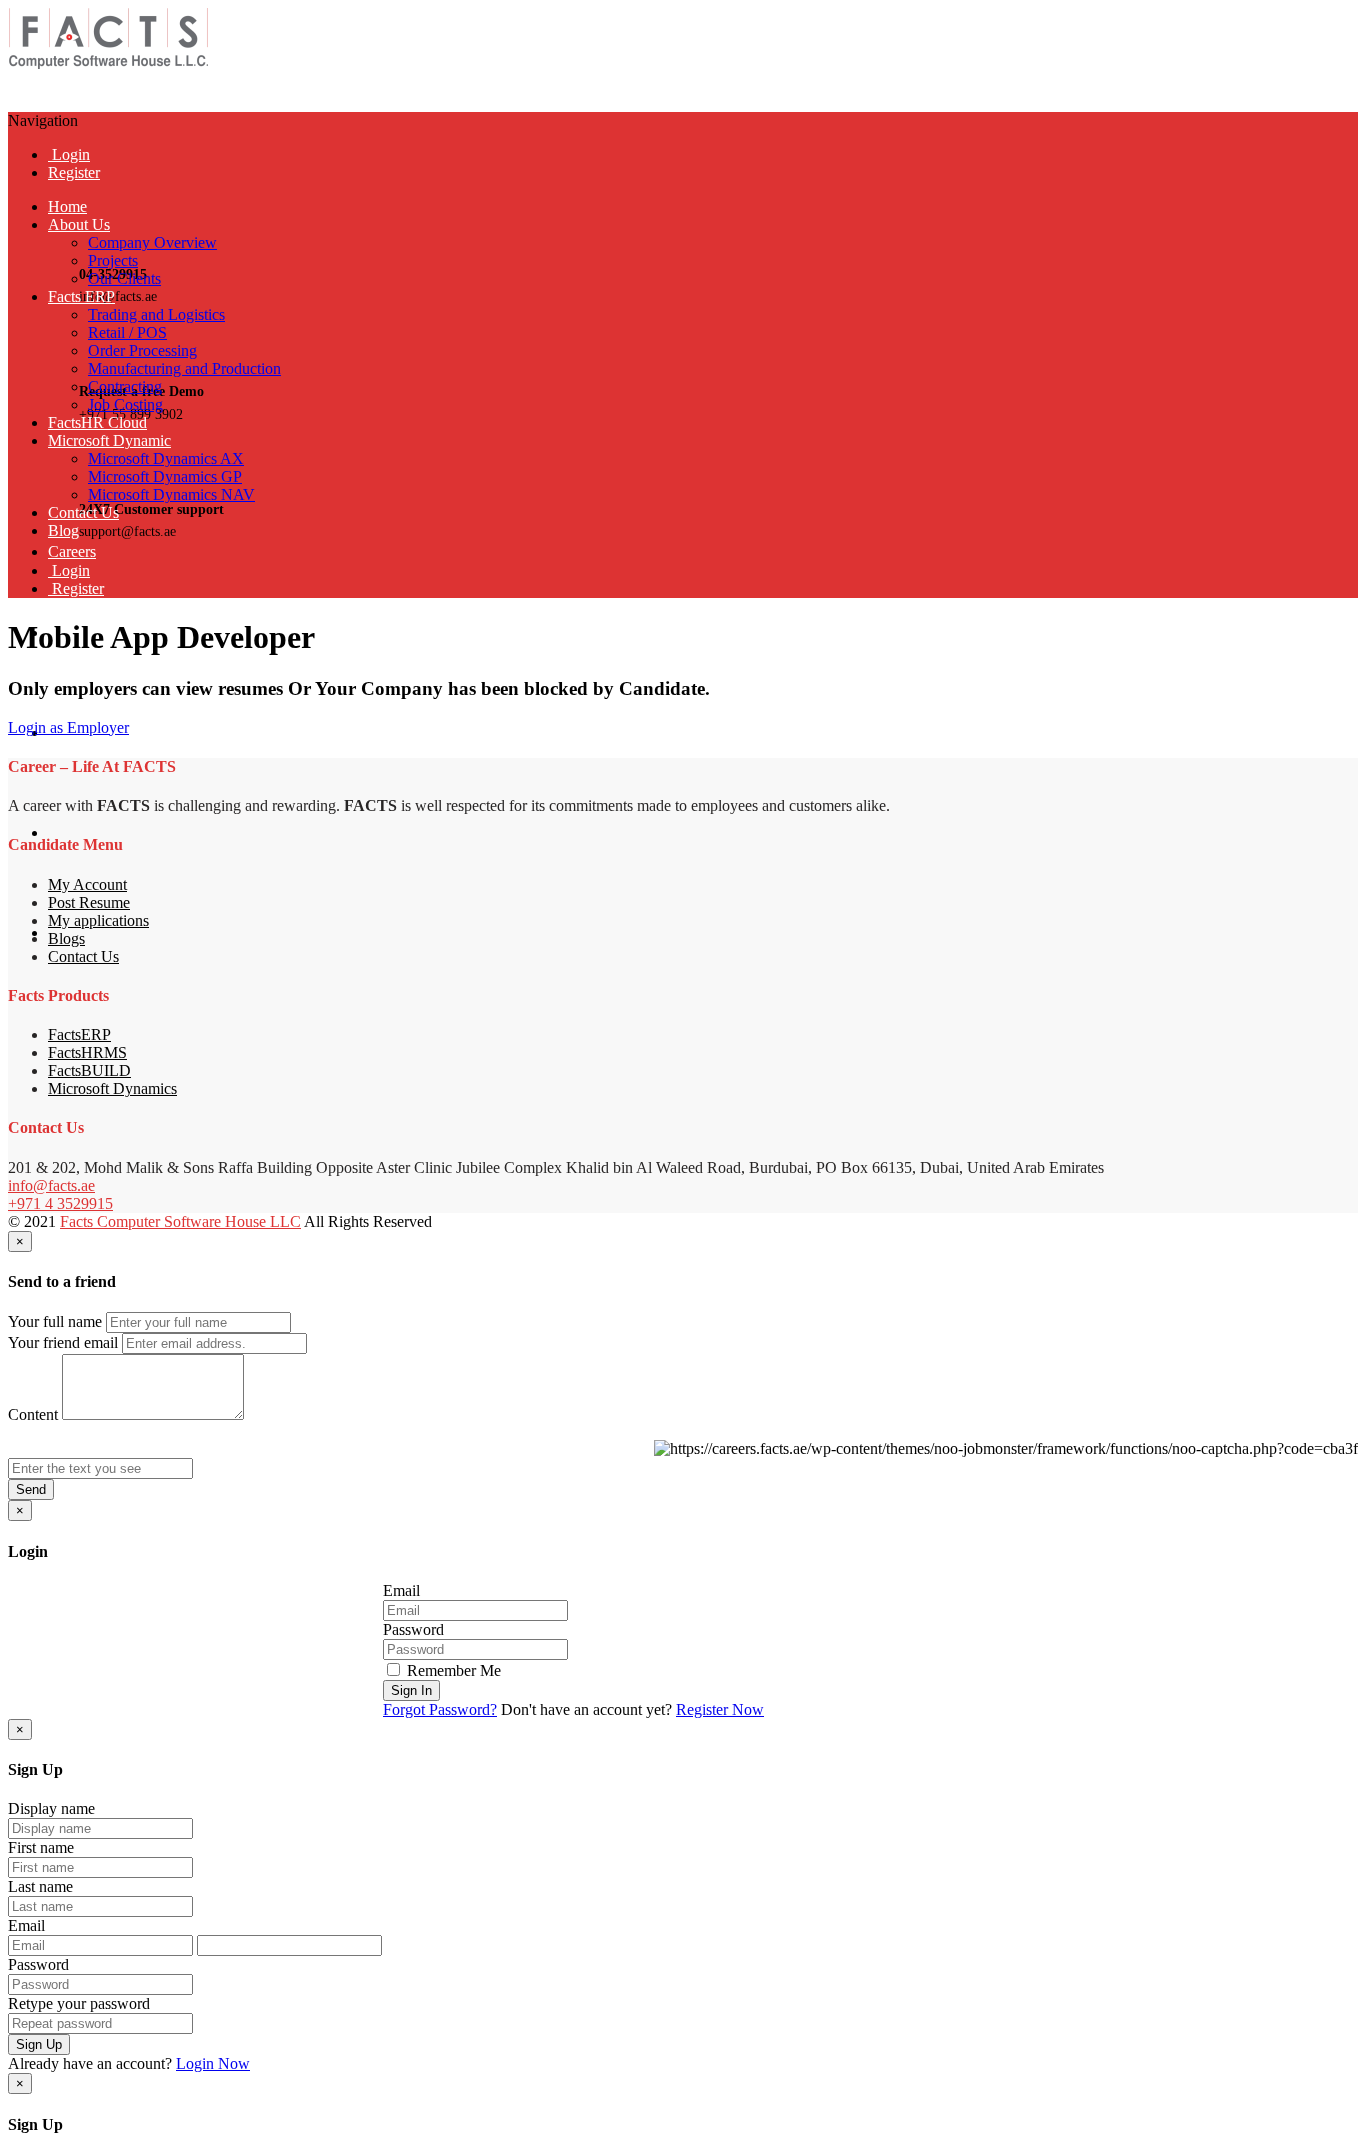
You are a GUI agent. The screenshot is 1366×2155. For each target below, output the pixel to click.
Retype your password (79, 2003)
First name (41, 1847)
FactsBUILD (89, 1070)
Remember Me (452, 1670)
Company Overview (152, 242)
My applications (98, 920)
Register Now (720, 1709)
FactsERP (79, 1034)
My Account (87, 884)
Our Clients (124, 278)
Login (69, 154)
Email (401, 1590)
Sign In (411, 1690)
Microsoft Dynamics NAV (171, 494)
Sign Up (39, 2044)
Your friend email (63, 1342)
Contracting (125, 386)
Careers (72, 551)
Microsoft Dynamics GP (165, 476)
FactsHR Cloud (97, 422)
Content (33, 1414)
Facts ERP (81, 296)
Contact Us (83, 512)
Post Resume (89, 902)
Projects (113, 260)
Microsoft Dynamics (112, 1088)
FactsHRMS (87, 1052)
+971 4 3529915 (60, 1203)
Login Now (213, 2063)
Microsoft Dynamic (109, 440)
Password (413, 1629)
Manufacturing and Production (184, 368)
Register (74, 172)
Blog (63, 530)
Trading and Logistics (156, 314)
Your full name (55, 1321)
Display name (51, 1808)
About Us (79, 224)
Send (31, 1489)
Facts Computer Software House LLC (180, 1221)
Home (67, 206)
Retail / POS (127, 332)
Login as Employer (68, 727)
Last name (40, 1886)
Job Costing (125, 404)
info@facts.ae (51, 1185)
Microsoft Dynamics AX (166, 458)
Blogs (66, 938)
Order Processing (142, 350)
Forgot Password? (440, 1709)
